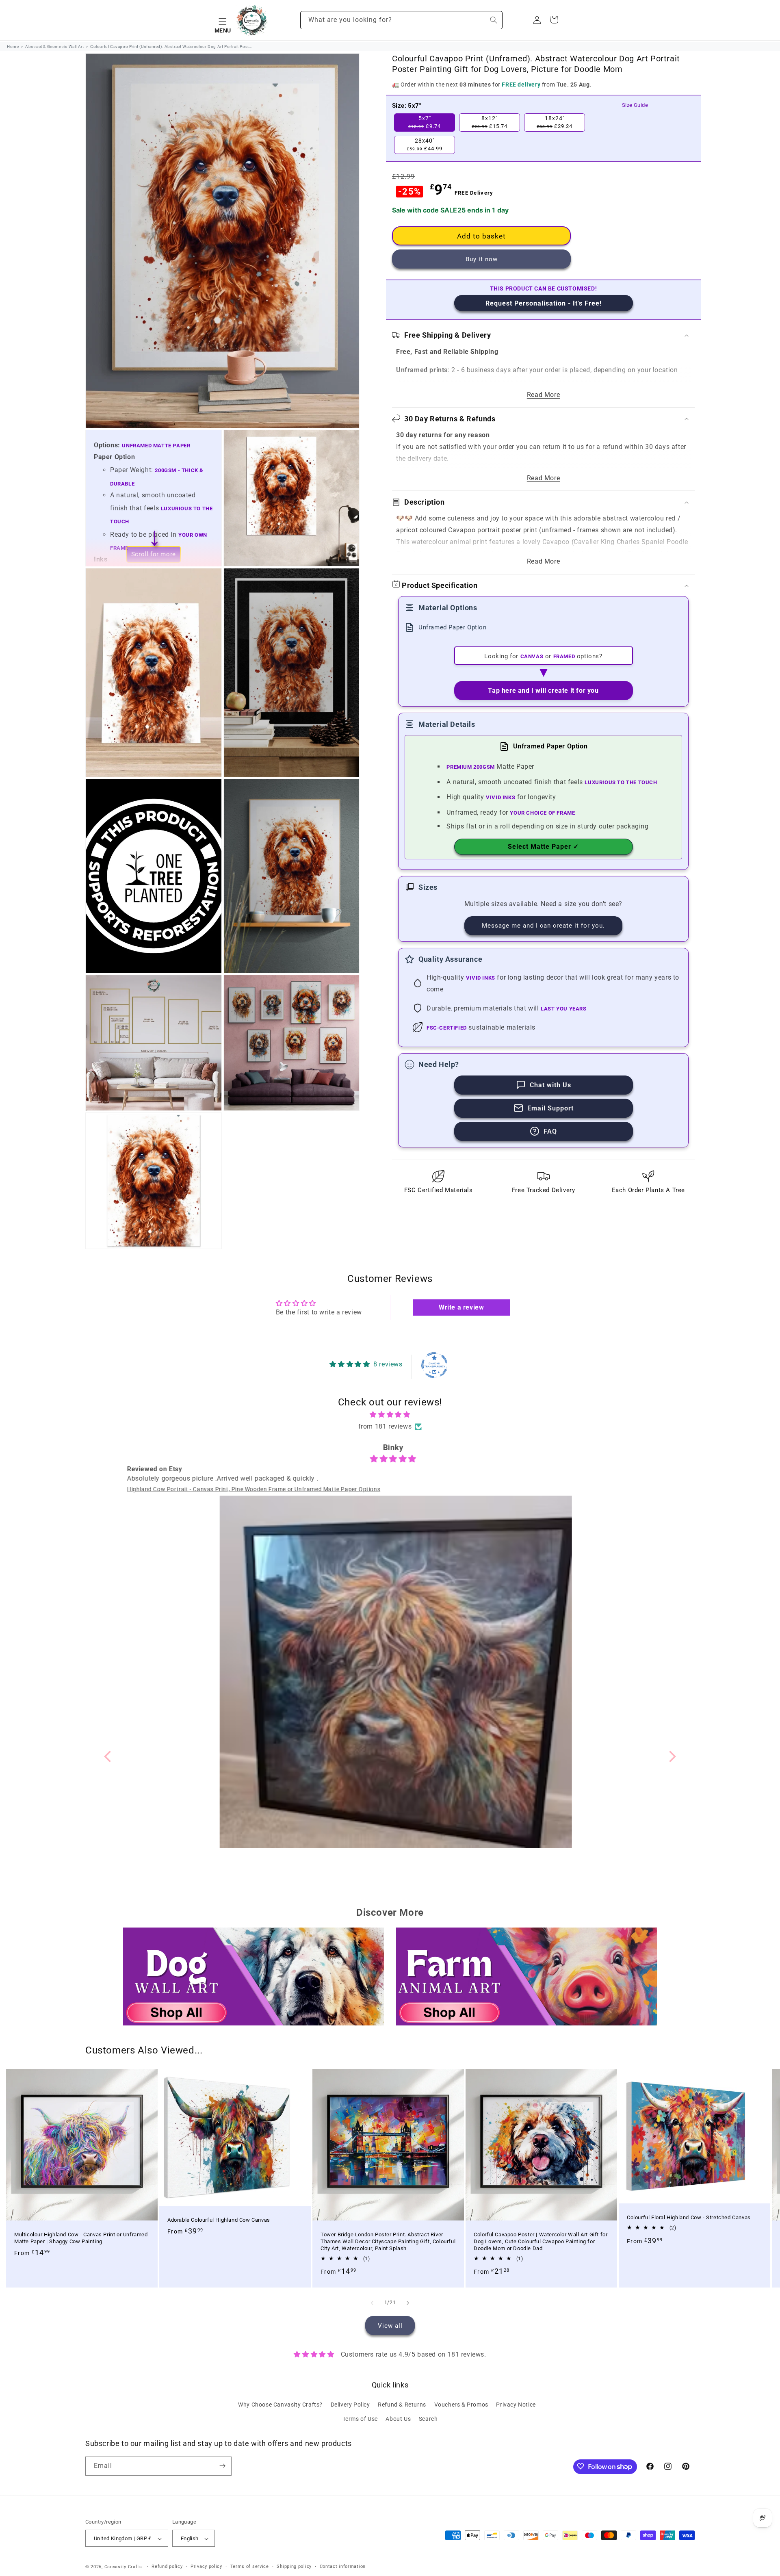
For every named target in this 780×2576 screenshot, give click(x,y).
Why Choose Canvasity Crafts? (280, 2405)
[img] (390, 1415)
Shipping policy (294, 2567)
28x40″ (425, 145)
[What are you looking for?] (494, 20)
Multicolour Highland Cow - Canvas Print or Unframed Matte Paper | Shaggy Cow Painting (81, 2238)
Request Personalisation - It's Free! (544, 303)
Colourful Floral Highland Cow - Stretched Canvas (689, 2217)
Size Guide (635, 105)
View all (390, 2325)
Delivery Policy (350, 2405)
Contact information (343, 2567)
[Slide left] (372, 2303)
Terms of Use (360, 2419)
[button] (223, 20)
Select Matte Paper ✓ (543, 847)
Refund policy (167, 2567)
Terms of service (250, 2567)
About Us (398, 2419)
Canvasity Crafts (123, 2567)
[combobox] (401, 20)
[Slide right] (408, 2303)
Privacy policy (206, 2567)
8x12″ (490, 122)
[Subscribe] (222, 2466)
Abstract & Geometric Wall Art (54, 47)
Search (428, 2419)
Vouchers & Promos (461, 2405)
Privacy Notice (516, 2405)
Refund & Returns (402, 2405)
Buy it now (482, 259)
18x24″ (555, 122)
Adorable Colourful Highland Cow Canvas (219, 2220)
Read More (543, 395)
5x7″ (425, 122)
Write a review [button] (461, 1307)
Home (13, 47)
